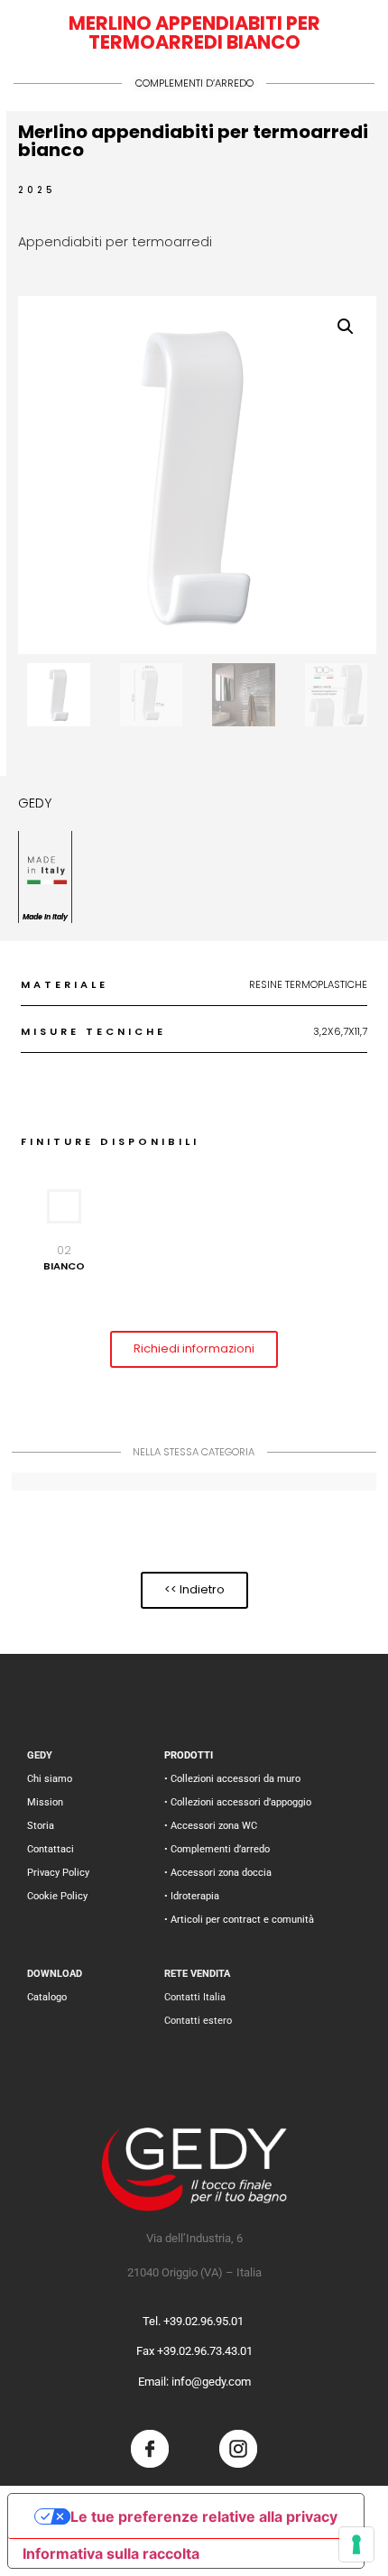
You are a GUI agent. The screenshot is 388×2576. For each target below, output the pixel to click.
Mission (45, 1802)
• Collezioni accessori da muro (232, 1779)
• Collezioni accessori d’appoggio (238, 1802)
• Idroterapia (192, 1896)
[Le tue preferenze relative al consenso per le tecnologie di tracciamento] (356, 2544)
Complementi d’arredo (194, 83)
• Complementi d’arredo (217, 1849)
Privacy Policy (58, 1873)
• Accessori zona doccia (218, 1873)
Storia (41, 1826)
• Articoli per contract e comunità (239, 1920)
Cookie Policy (57, 1896)
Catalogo (47, 1997)
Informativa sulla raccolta (111, 2553)
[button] (346, 327)
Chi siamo (50, 1779)
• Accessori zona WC (211, 1826)
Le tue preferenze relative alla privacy (204, 2516)
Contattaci (51, 1849)
